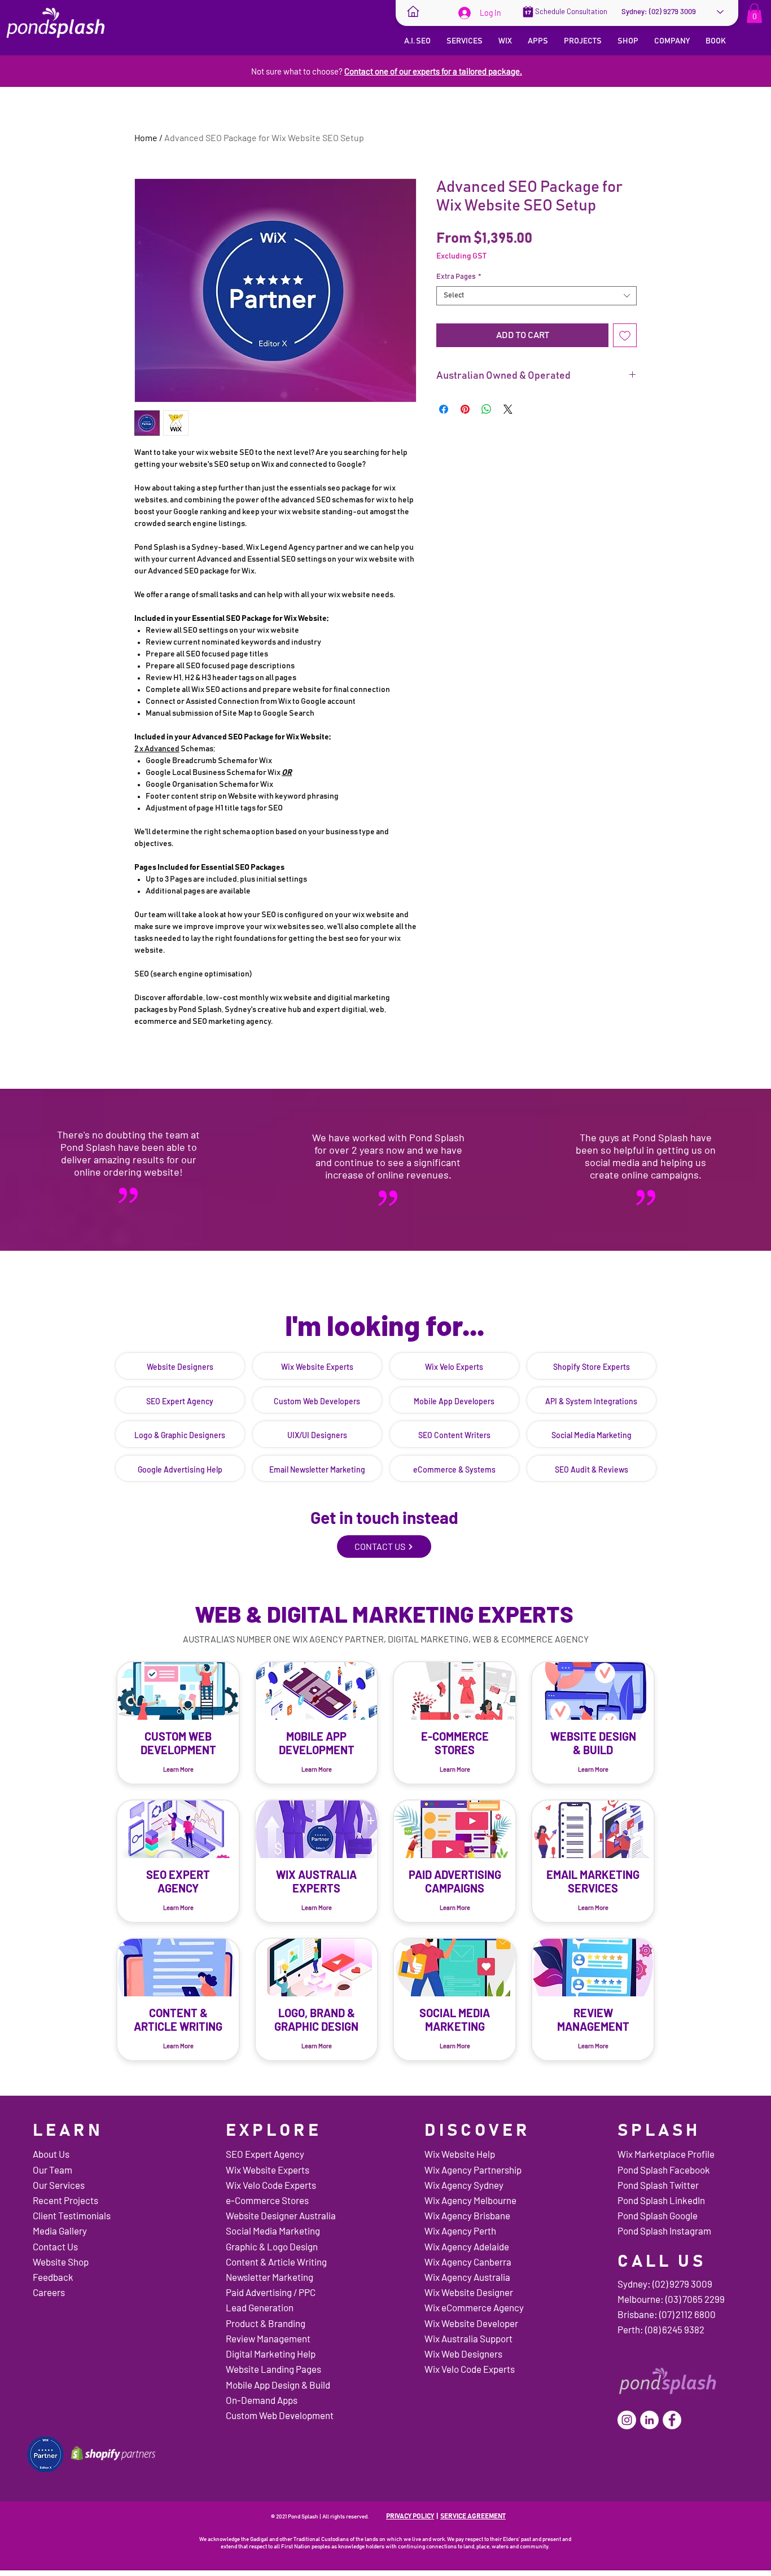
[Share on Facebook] (444, 409)
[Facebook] (672, 2420)
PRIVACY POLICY (410, 2516)
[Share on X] (508, 409)
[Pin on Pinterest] (465, 409)
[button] (754, 13)
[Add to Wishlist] (625, 335)
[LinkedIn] (649, 2420)
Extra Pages (459, 277)
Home (146, 137)
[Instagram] (627, 2420)
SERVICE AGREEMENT (473, 2516)
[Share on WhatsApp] (487, 409)
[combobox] (536, 296)
